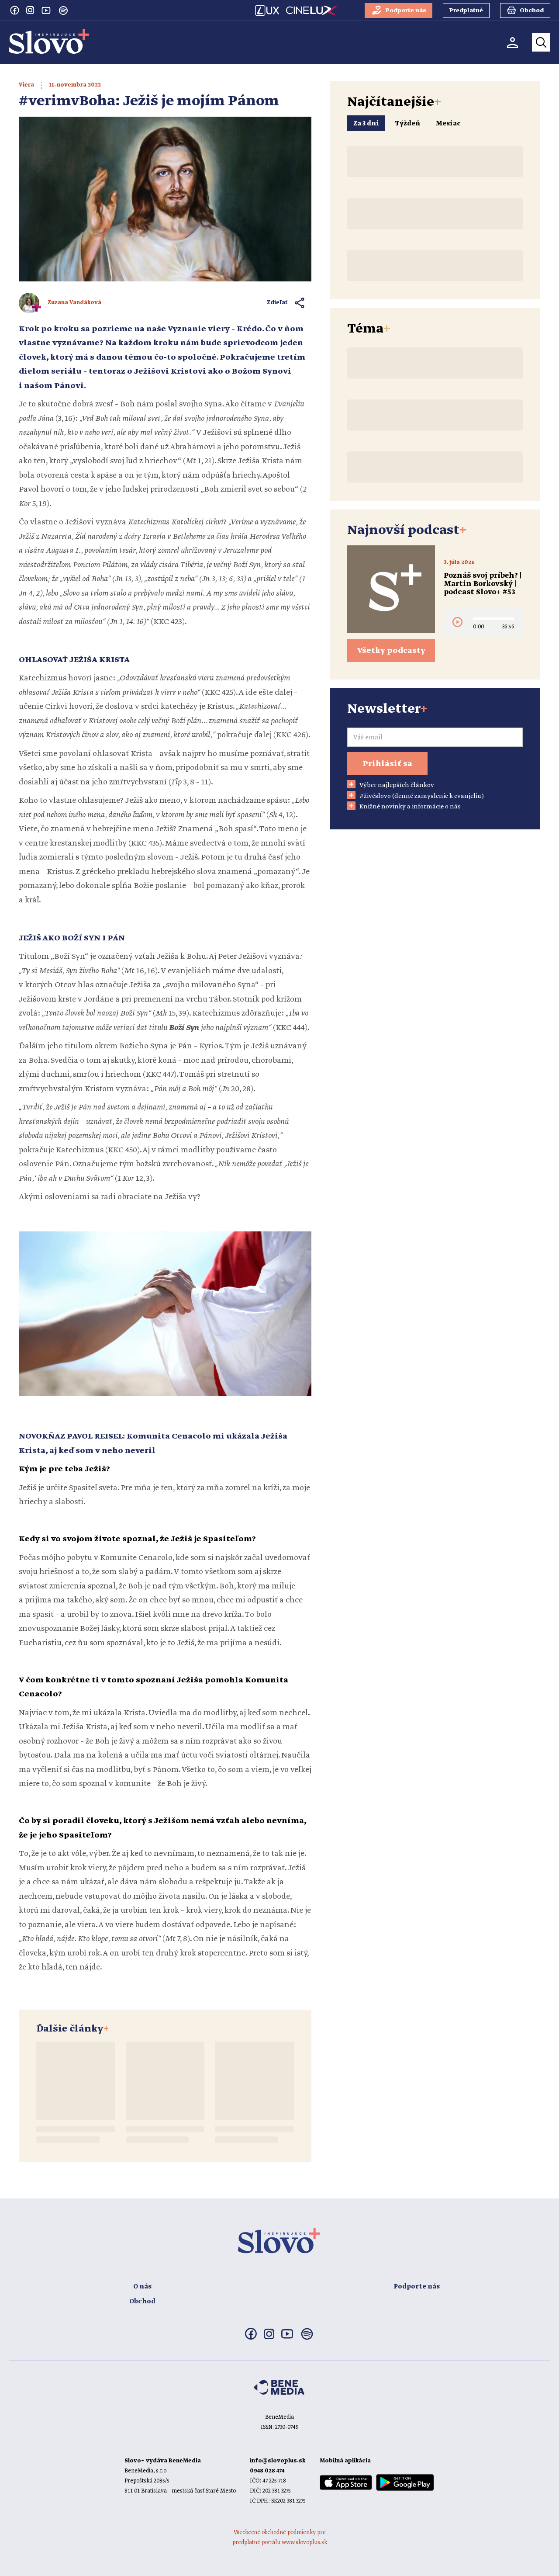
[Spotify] (63, 10)
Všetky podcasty (391, 651)
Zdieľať (278, 303)
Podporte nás (417, 2287)
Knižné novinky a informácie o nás (410, 807)
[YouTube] (46, 10)
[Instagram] (30, 10)
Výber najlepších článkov (397, 785)
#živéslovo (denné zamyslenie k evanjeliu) (422, 796)
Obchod (142, 2302)
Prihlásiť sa (387, 764)
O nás (142, 2287)
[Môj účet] (512, 43)
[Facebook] (14, 10)
